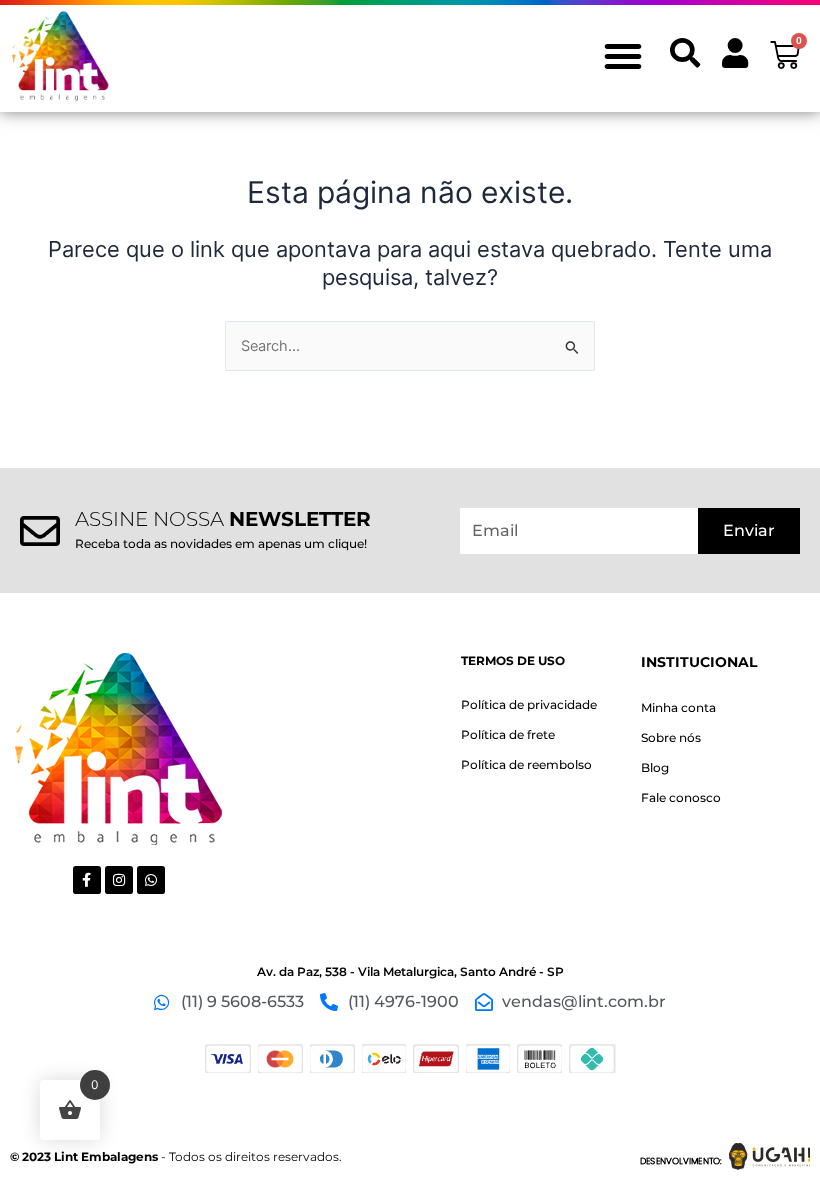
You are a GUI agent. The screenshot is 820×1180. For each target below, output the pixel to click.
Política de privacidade (529, 704)
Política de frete (508, 734)
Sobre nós (671, 737)
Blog (655, 767)
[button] (623, 56)
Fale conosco (681, 797)
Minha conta (678, 707)
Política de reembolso (526, 764)
